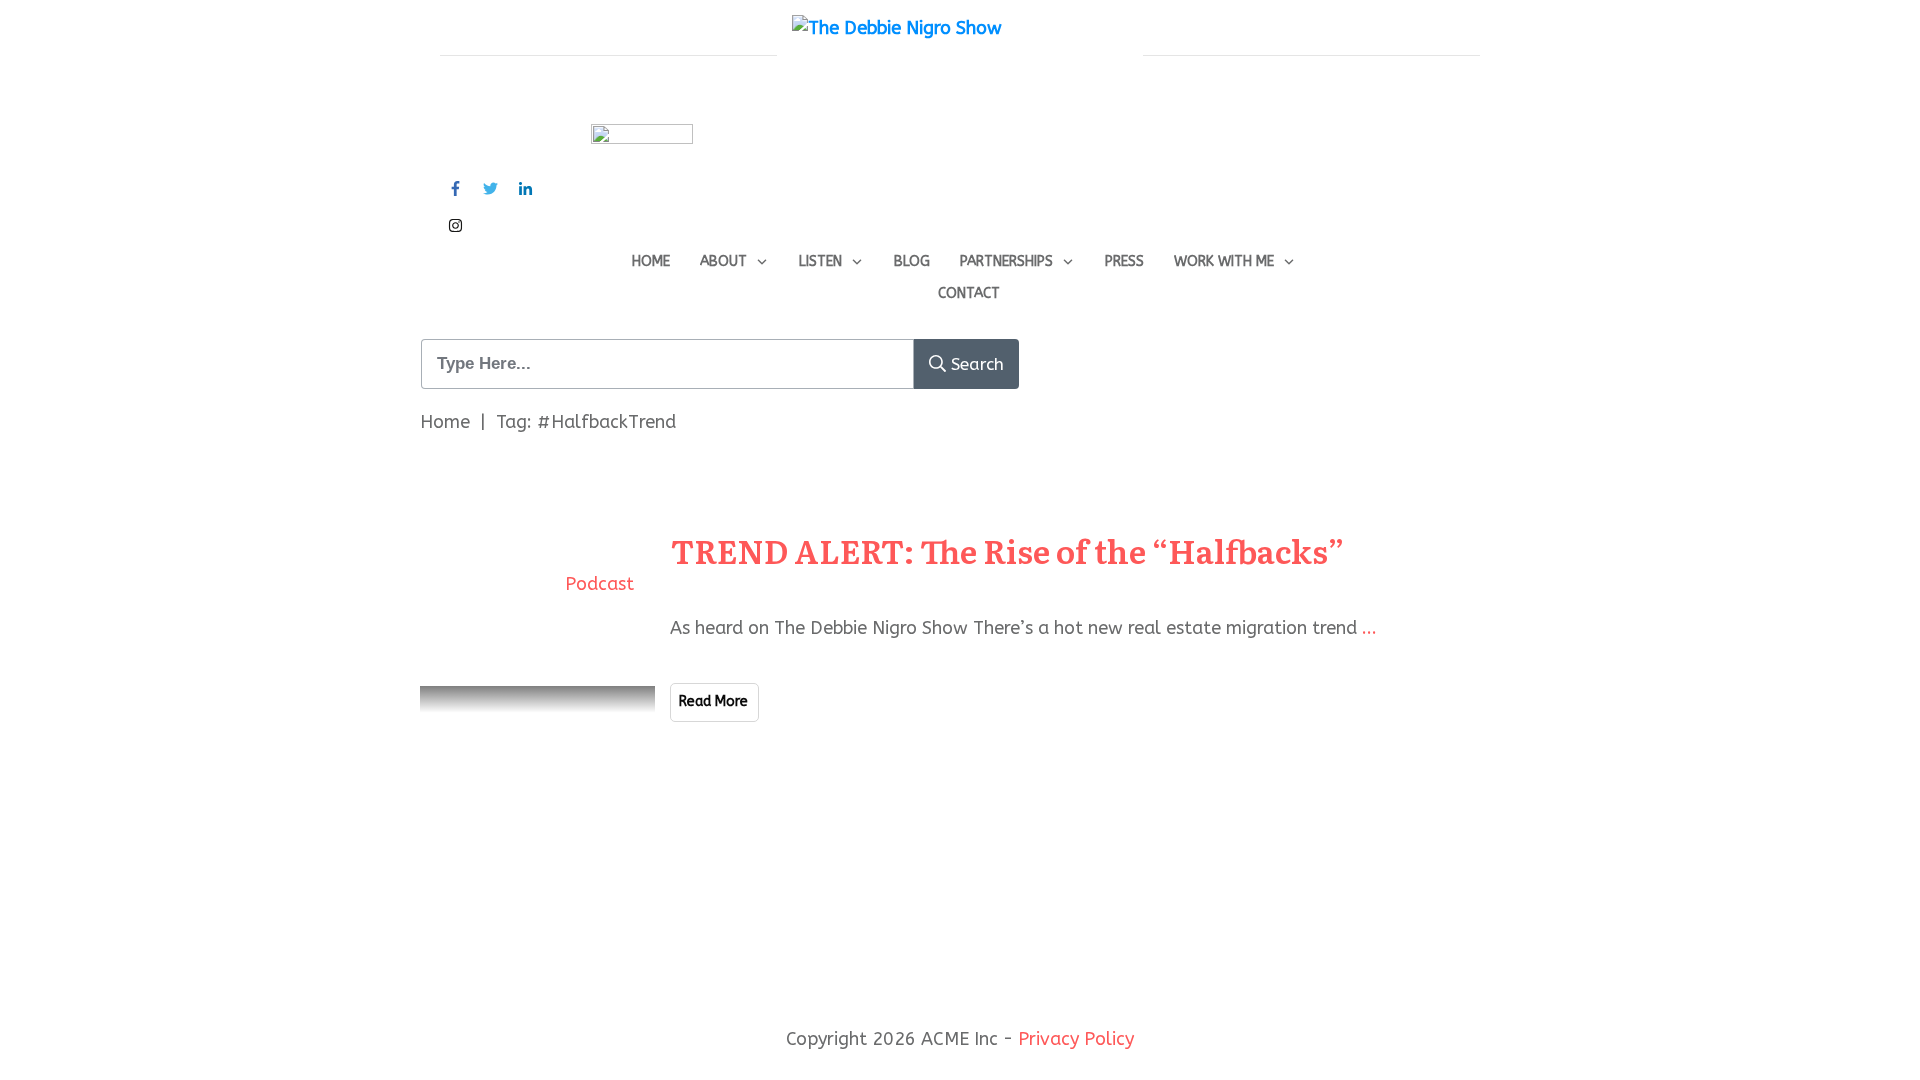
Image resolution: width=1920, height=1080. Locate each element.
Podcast (599, 584)
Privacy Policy (1076, 1039)
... (1369, 628)
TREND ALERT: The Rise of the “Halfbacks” (1007, 550)
